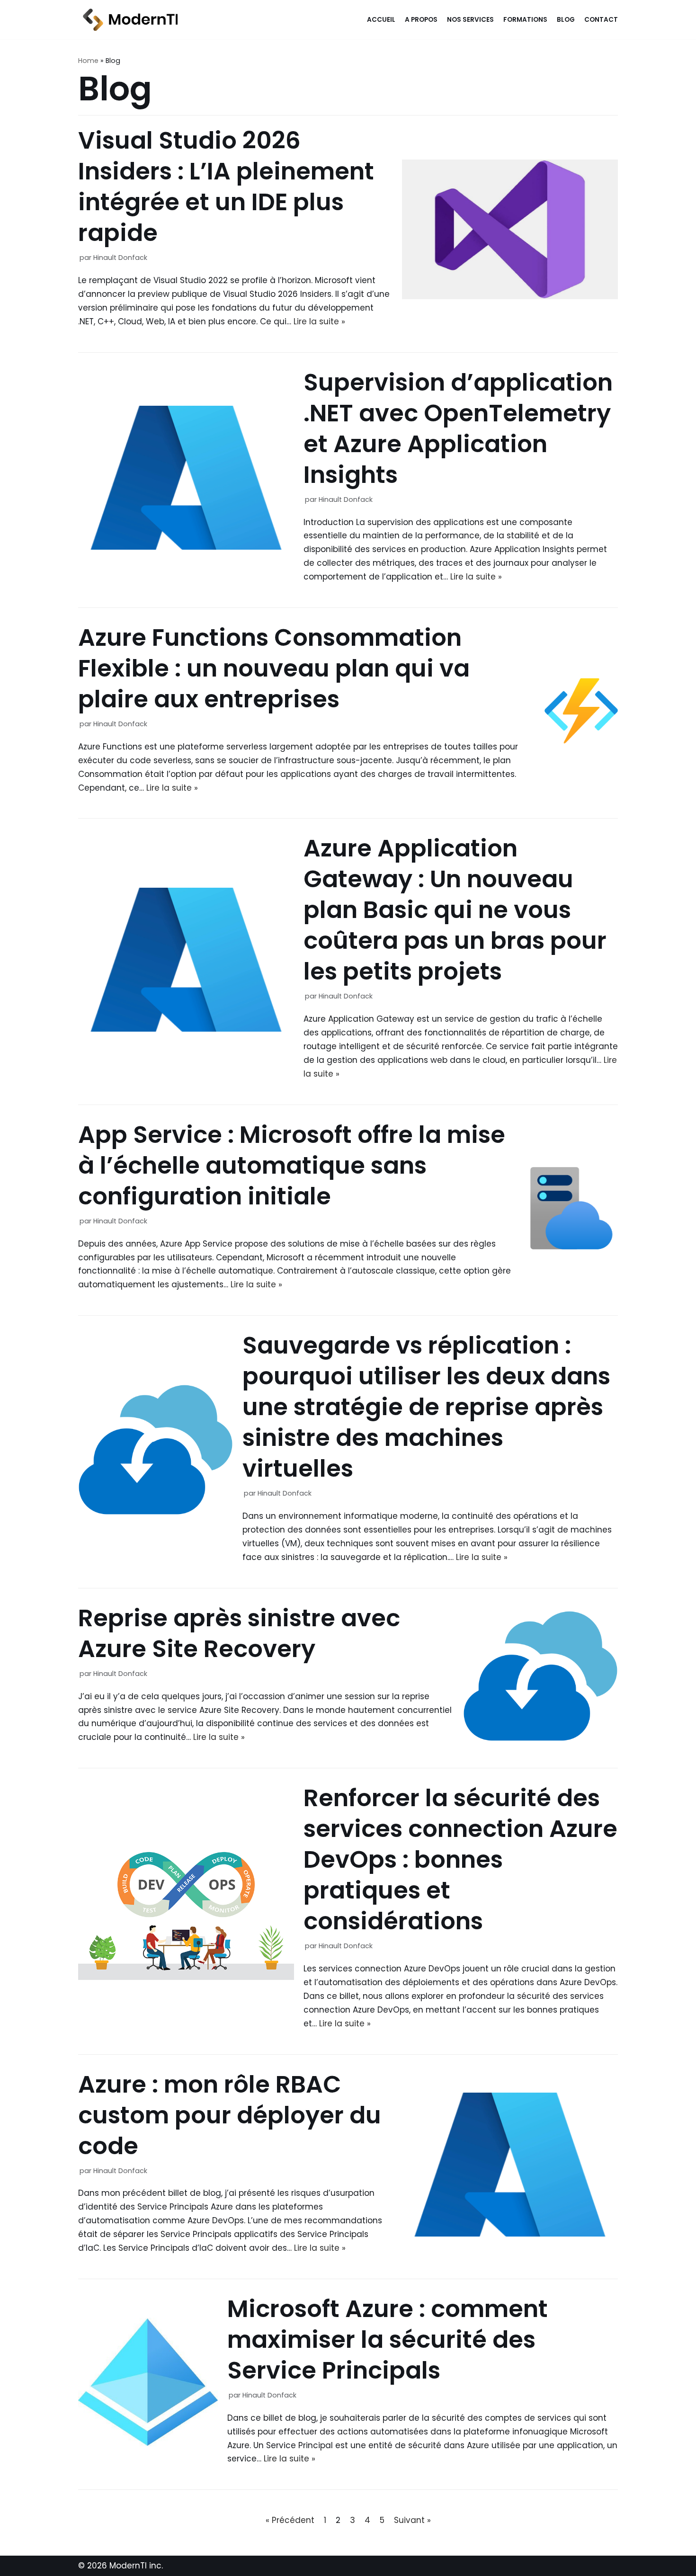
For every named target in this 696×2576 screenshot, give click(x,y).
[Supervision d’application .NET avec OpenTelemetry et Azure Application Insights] (186, 547)
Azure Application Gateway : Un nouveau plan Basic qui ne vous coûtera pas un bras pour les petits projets (455, 910)
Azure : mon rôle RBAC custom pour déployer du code (230, 2115)
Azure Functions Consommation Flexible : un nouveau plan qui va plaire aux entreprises (274, 668)
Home (88, 61)
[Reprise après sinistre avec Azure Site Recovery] (540, 1738)
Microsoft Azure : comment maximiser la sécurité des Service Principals (388, 2340)
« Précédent (290, 2520)
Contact (601, 20)
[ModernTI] (128, 20)
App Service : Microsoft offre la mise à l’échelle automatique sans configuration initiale (292, 1165)
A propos (421, 20)
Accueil (381, 20)
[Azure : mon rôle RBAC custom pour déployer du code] (510, 2234)
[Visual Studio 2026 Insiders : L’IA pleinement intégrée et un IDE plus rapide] (510, 296)
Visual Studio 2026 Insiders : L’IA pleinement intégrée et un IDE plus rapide (226, 187)
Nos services (470, 20)
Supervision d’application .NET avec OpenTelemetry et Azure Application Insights (458, 428)
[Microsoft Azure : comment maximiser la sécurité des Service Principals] (148, 2449)
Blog (566, 20)
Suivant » (412, 2520)
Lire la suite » (319, 321)
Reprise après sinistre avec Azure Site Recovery (239, 1633)
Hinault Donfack (120, 258)
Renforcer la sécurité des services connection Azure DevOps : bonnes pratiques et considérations (460, 1859)
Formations (525, 20)
